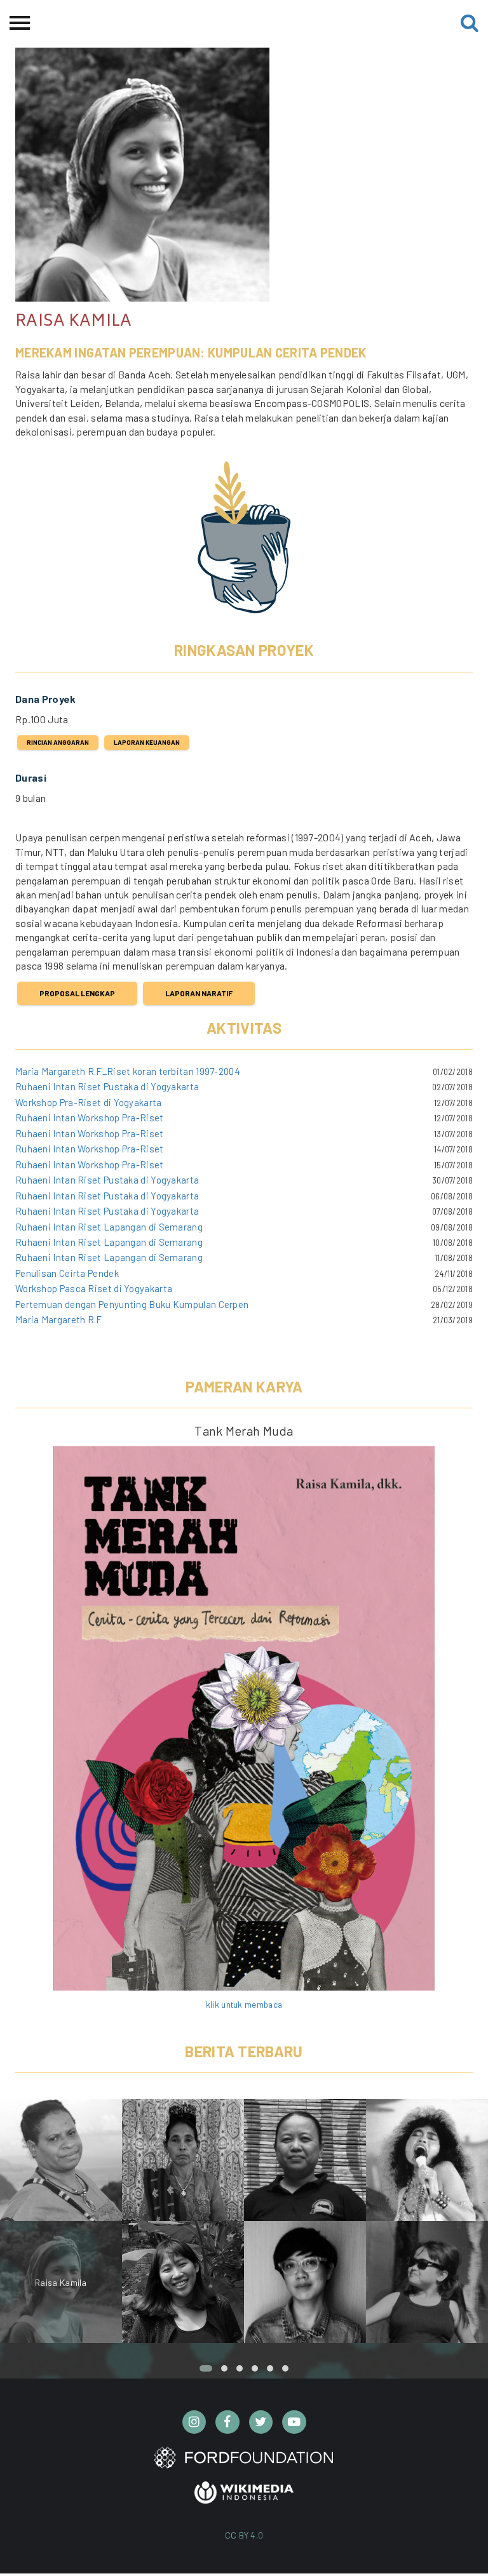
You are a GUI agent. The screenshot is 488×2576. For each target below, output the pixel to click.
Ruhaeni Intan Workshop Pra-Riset (90, 1118)
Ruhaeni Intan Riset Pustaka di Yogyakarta (107, 1086)
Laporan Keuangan (147, 742)
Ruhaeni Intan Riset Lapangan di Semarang (109, 1227)
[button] (206, 2368)
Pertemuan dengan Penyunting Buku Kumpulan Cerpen (132, 1304)
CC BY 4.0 (244, 2535)
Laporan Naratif (199, 993)
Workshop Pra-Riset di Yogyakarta (89, 1102)
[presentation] (469, 2227)
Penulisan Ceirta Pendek (67, 1273)
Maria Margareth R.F (59, 1319)
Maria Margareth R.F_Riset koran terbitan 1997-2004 (128, 1071)
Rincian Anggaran (58, 742)
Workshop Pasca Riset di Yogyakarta (94, 1288)
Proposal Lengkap (77, 993)
